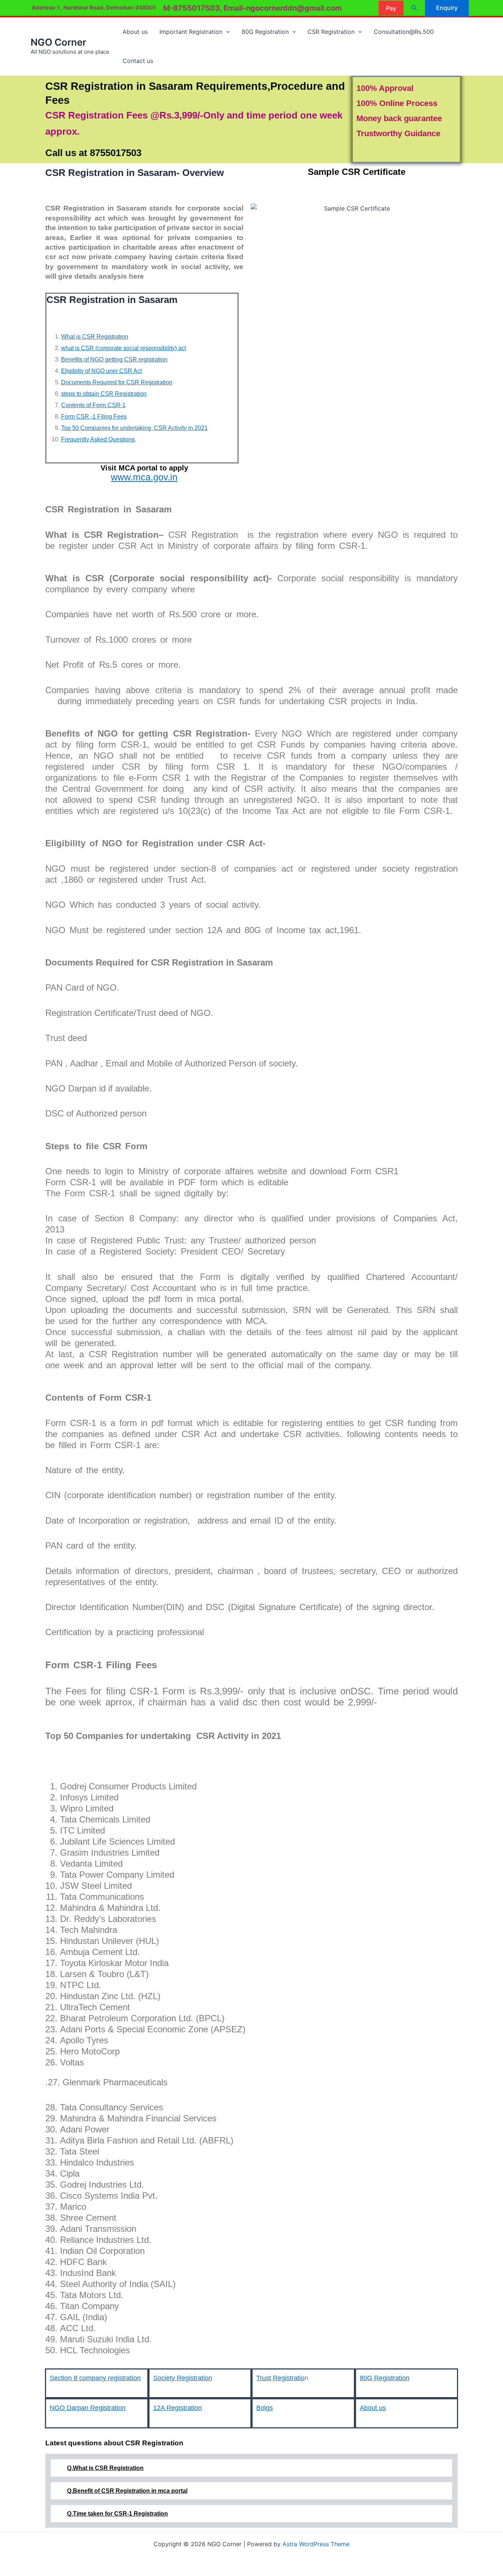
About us (135, 32)
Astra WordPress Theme (316, 2544)
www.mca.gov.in (144, 477)
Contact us (138, 61)
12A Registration (177, 2408)
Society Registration (183, 2378)
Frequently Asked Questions (98, 439)
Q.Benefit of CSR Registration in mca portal (127, 2491)
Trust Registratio (280, 2378)
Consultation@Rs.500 (404, 32)
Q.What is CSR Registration (105, 2468)
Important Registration (191, 32)
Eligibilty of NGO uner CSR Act (101, 371)
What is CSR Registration (95, 337)
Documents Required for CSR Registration (117, 382)
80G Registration (265, 32)
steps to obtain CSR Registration (104, 394)
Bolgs (265, 2408)
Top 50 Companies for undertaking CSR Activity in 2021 (134, 428)
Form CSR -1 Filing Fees (94, 417)
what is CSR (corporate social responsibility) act (124, 348)
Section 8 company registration (95, 2378)
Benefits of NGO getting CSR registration (114, 359)
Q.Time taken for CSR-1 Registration (117, 2514)
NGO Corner (58, 42)
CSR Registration (331, 32)
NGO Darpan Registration (88, 2408)
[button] (391, 8)
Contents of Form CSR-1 (93, 405)
